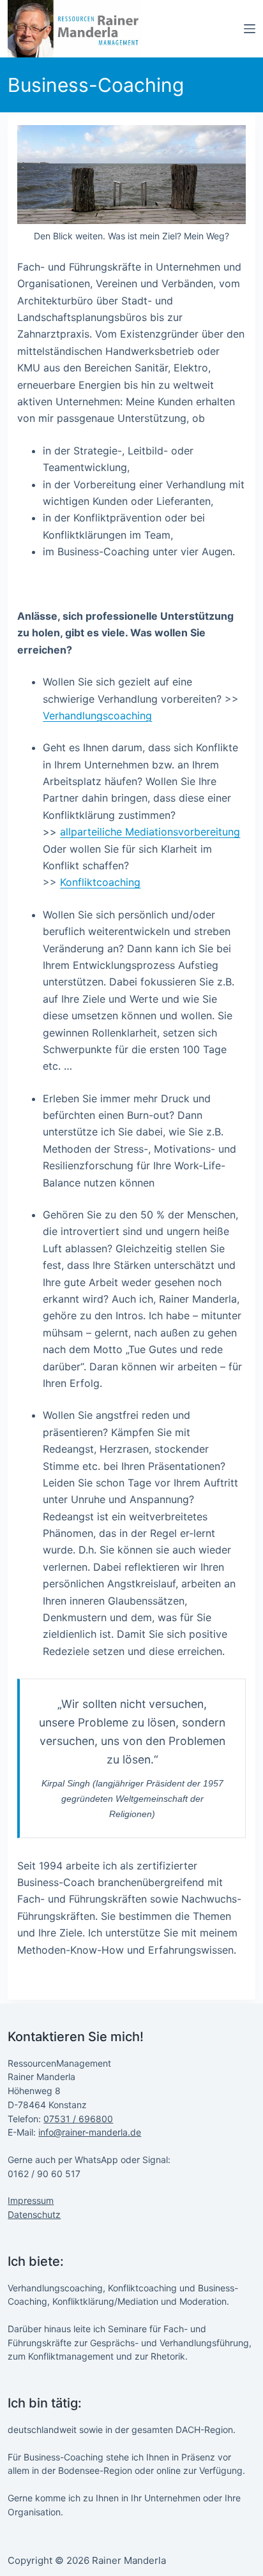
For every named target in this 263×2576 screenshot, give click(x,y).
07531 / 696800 (78, 2119)
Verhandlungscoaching (97, 715)
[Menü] (250, 29)
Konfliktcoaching (100, 882)
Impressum (31, 2200)
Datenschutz (34, 2214)
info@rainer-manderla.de (90, 2132)
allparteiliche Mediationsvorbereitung (150, 832)
